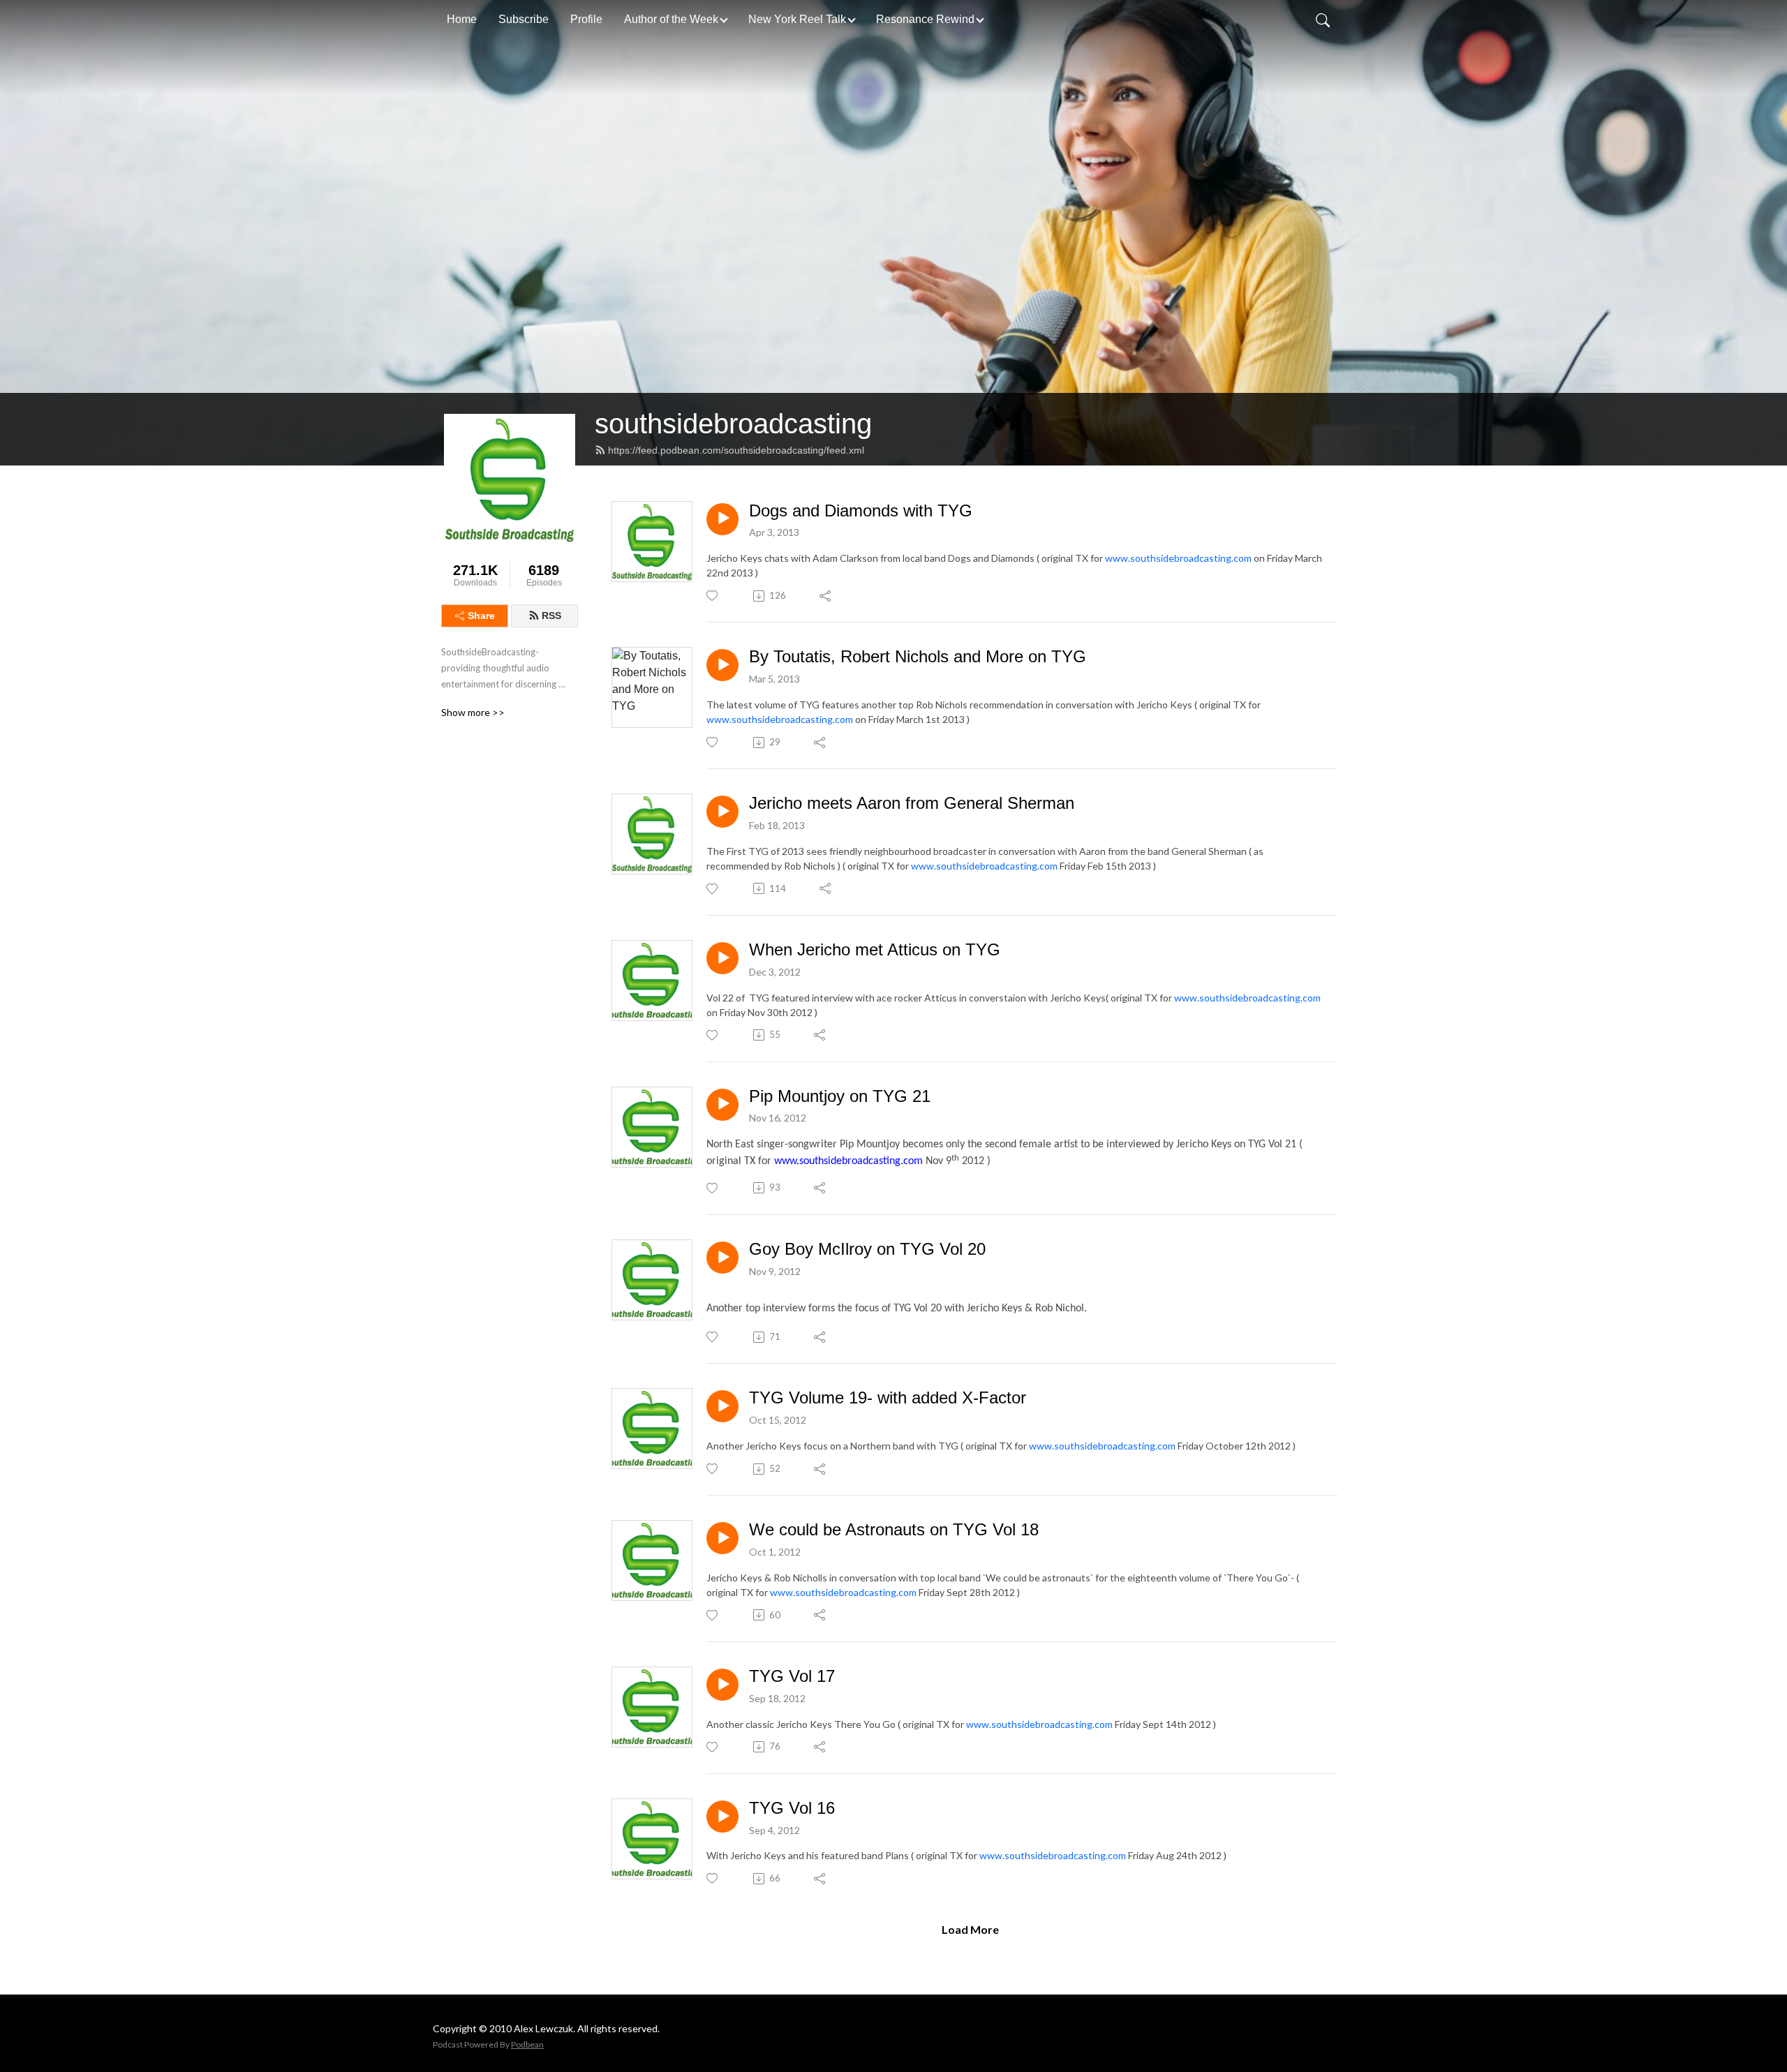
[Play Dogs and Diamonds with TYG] (722, 519)
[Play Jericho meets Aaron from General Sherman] (722, 812)
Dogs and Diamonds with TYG (861, 510)
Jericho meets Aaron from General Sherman (912, 803)
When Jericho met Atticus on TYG (875, 949)
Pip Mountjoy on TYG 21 (840, 1096)
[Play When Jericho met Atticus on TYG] (722, 958)
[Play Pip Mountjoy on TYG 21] (722, 1105)
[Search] (1323, 20)
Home (462, 19)
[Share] (826, 596)
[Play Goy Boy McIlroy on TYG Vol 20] (722, 1258)
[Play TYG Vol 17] (722, 1685)
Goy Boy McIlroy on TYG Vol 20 (867, 1249)
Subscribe (524, 19)
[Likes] (713, 596)
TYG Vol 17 (792, 1676)
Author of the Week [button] (671, 19)
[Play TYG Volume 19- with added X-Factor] (722, 1406)
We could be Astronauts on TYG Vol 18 (894, 1529)
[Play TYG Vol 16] (722, 1817)
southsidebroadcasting (733, 424)
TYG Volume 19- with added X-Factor (888, 1398)
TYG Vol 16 (792, 1808)
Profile (586, 19)
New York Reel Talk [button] (797, 19)
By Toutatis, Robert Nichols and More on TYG (918, 656)
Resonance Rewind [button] (925, 19)
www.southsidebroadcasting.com (1178, 558)
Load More (970, 1929)
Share (481, 616)
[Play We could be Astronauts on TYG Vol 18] (722, 1538)
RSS (551, 616)
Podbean (527, 2044)
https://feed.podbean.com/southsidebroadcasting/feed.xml (736, 450)
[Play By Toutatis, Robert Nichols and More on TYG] (722, 665)
